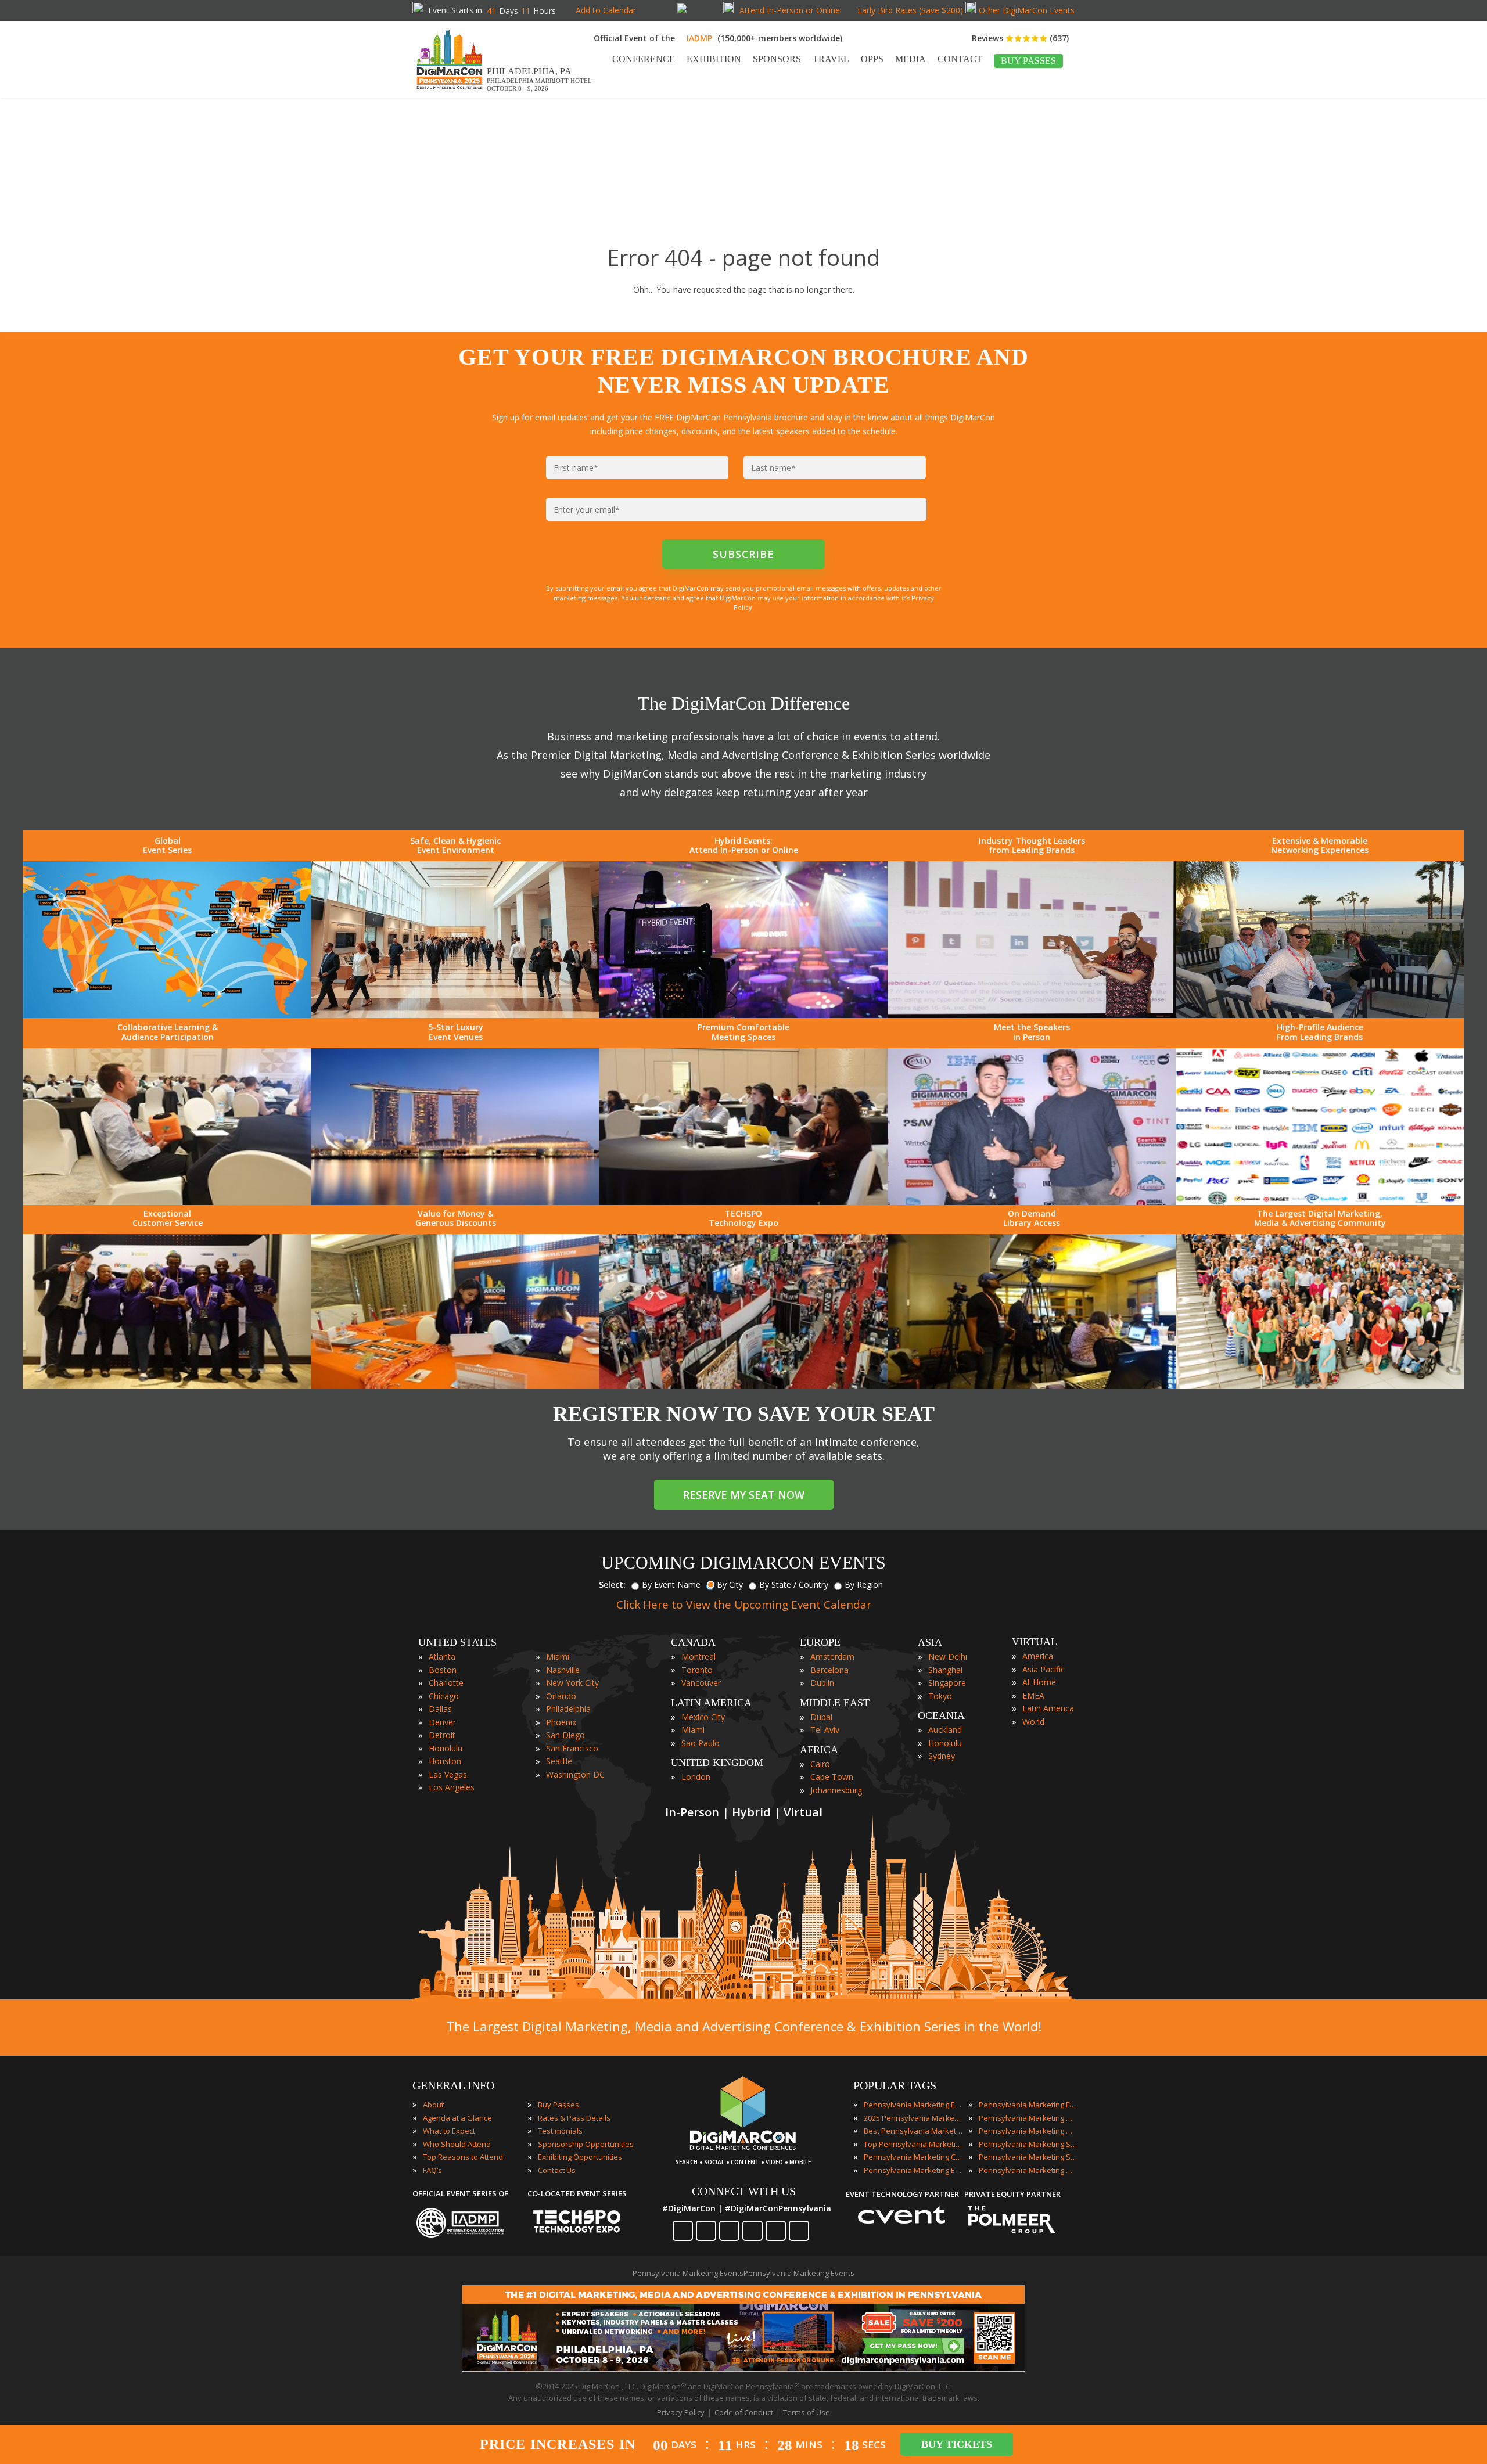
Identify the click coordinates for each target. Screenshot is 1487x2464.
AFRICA (819, 1750)
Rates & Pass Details (574, 2118)
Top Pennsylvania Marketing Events (913, 2144)
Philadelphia (568, 1709)
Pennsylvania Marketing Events (913, 2105)
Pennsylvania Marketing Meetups (1028, 2131)
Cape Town (832, 1777)
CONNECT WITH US (744, 2191)
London (696, 1777)
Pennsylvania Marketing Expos (913, 2170)
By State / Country (794, 1584)
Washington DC (575, 1774)
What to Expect (449, 2131)
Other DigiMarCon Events (1027, 10)
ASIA (930, 1642)
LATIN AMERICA (711, 1703)
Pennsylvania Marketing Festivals (1028, 2105)
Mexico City (703, 1717)
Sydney (942, 1756)
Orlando (561, 1696)
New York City (572, 1683)
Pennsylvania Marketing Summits (1028, 2157)
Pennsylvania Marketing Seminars (1028, 2144)
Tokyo (940, 1696)
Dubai (821, 1717)
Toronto (697, 1670)
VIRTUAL (1035, 1642)
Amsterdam (832, 1657)
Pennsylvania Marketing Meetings (1028, 2118)
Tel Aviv (825, 1730)
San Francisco (572, 1748)
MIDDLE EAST (835, 1703)
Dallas (440, 1709)
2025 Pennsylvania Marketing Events (913, 2118)
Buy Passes (558, 2105)
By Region (864, 1584)
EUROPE (820, 1642)
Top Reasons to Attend (463, 2157)
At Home (1039, 1682)
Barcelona (829, 1670)
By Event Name (671, 1584)
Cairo (820, 1764)
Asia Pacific (1044, 1669)
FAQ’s (432, 2170)
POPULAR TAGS (895, 2085)
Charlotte (446, 1683)
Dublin (822, 1683)
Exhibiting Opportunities (580, 2157)
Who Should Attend (457, 2144)
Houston (445, 1761)
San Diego (565, 1735)
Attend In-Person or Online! (791, 10)
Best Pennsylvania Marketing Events (913, 2131)
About (433, 2105)
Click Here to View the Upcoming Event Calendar (744, 1605)
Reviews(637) (1020, 38)
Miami (558, 1657)
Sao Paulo (701, 1743)
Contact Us (557, 2170)
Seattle (559, 1761)
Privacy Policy (681, 2412)
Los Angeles (452, 1787)
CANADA (693, 1642)
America (1038, 1656)
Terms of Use (807, 2412)
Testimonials (560, 2131)
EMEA (1033, 1695)
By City (730, 1584)
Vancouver (701, 1683)
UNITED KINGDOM (717, 1762)
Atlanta (442, 1657)
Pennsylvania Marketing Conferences (913, 2157)
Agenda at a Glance (457, 2118)
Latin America (1048, 1708)
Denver (442, 1722)
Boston (443, 1670)
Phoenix (561, 1722)
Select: (612, 1584)
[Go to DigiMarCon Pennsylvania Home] (450, 92)
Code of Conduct (744, 2412)
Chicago (444, 1696)
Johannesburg (836, 1790)
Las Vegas (448, 1774)
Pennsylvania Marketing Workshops (1028, 2170)
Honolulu (446, 1748)
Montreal (698, 1657)
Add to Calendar (606, 10)
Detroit (442, 1735)
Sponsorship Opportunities (586, 2144)
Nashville (563, 1670)
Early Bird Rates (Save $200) (910, 10)
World (1033, 1722)
